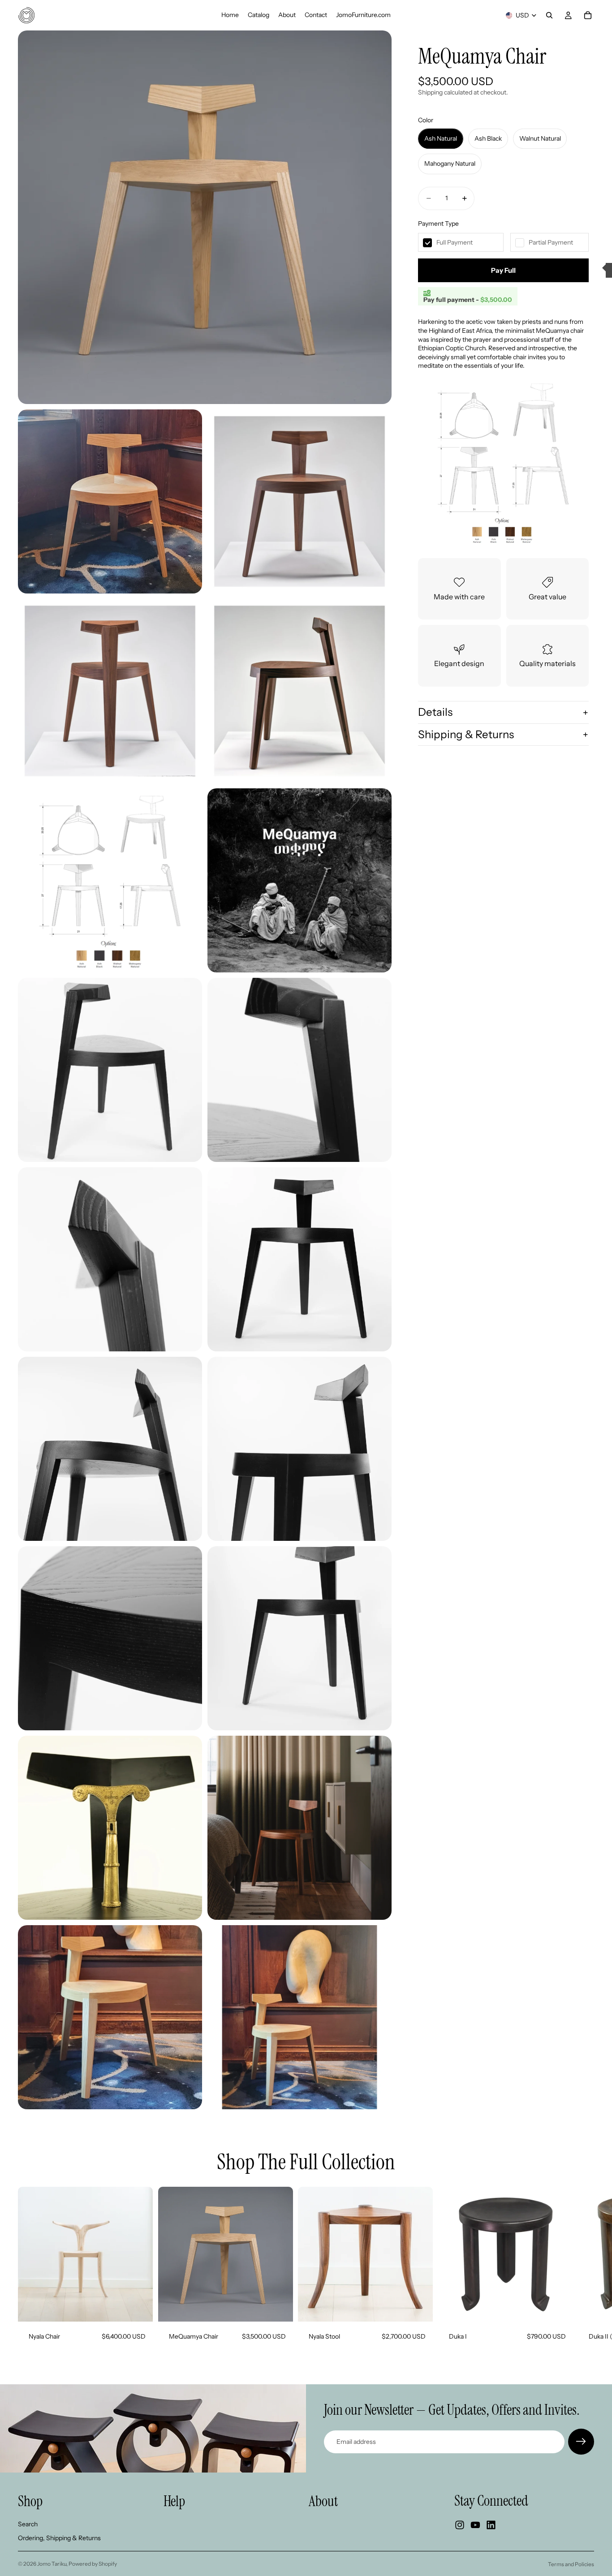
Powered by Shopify (93, 2564)
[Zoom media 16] (110, 1828)
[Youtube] (475, 2525)
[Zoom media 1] (205, 217)
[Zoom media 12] (110, 1449)
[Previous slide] (470, 2254)
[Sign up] (581, 2442)
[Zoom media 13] (300, 1449)
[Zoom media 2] (110, 501)
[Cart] (588, 15)
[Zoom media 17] (300, 1828)
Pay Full (503, 270)
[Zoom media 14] (110, 1638)
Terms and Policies (571, 2564)
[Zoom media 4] (110, 691)
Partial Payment (551, 242)
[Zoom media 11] (300, 1259)
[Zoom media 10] (110, 1259)
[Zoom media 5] (300, 691)
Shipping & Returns (466, 734)
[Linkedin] (491, 2525)
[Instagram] (460, 2525)
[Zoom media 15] (300, 1638)
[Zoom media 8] (110, 1070)
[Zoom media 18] (110, 2017)
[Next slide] (584, 2269)
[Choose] (139, 2308)
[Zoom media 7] (300, 880)
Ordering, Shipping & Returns (59, 2538)
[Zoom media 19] (300, 2017)
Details (435, 712)
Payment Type (438, 224)
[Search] (549, 15)
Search (28, 2524)
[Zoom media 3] (300, 501)
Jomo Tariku (52, 2564)
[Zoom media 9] (300, 1070)
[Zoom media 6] (110, 880)
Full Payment (455, 242)
